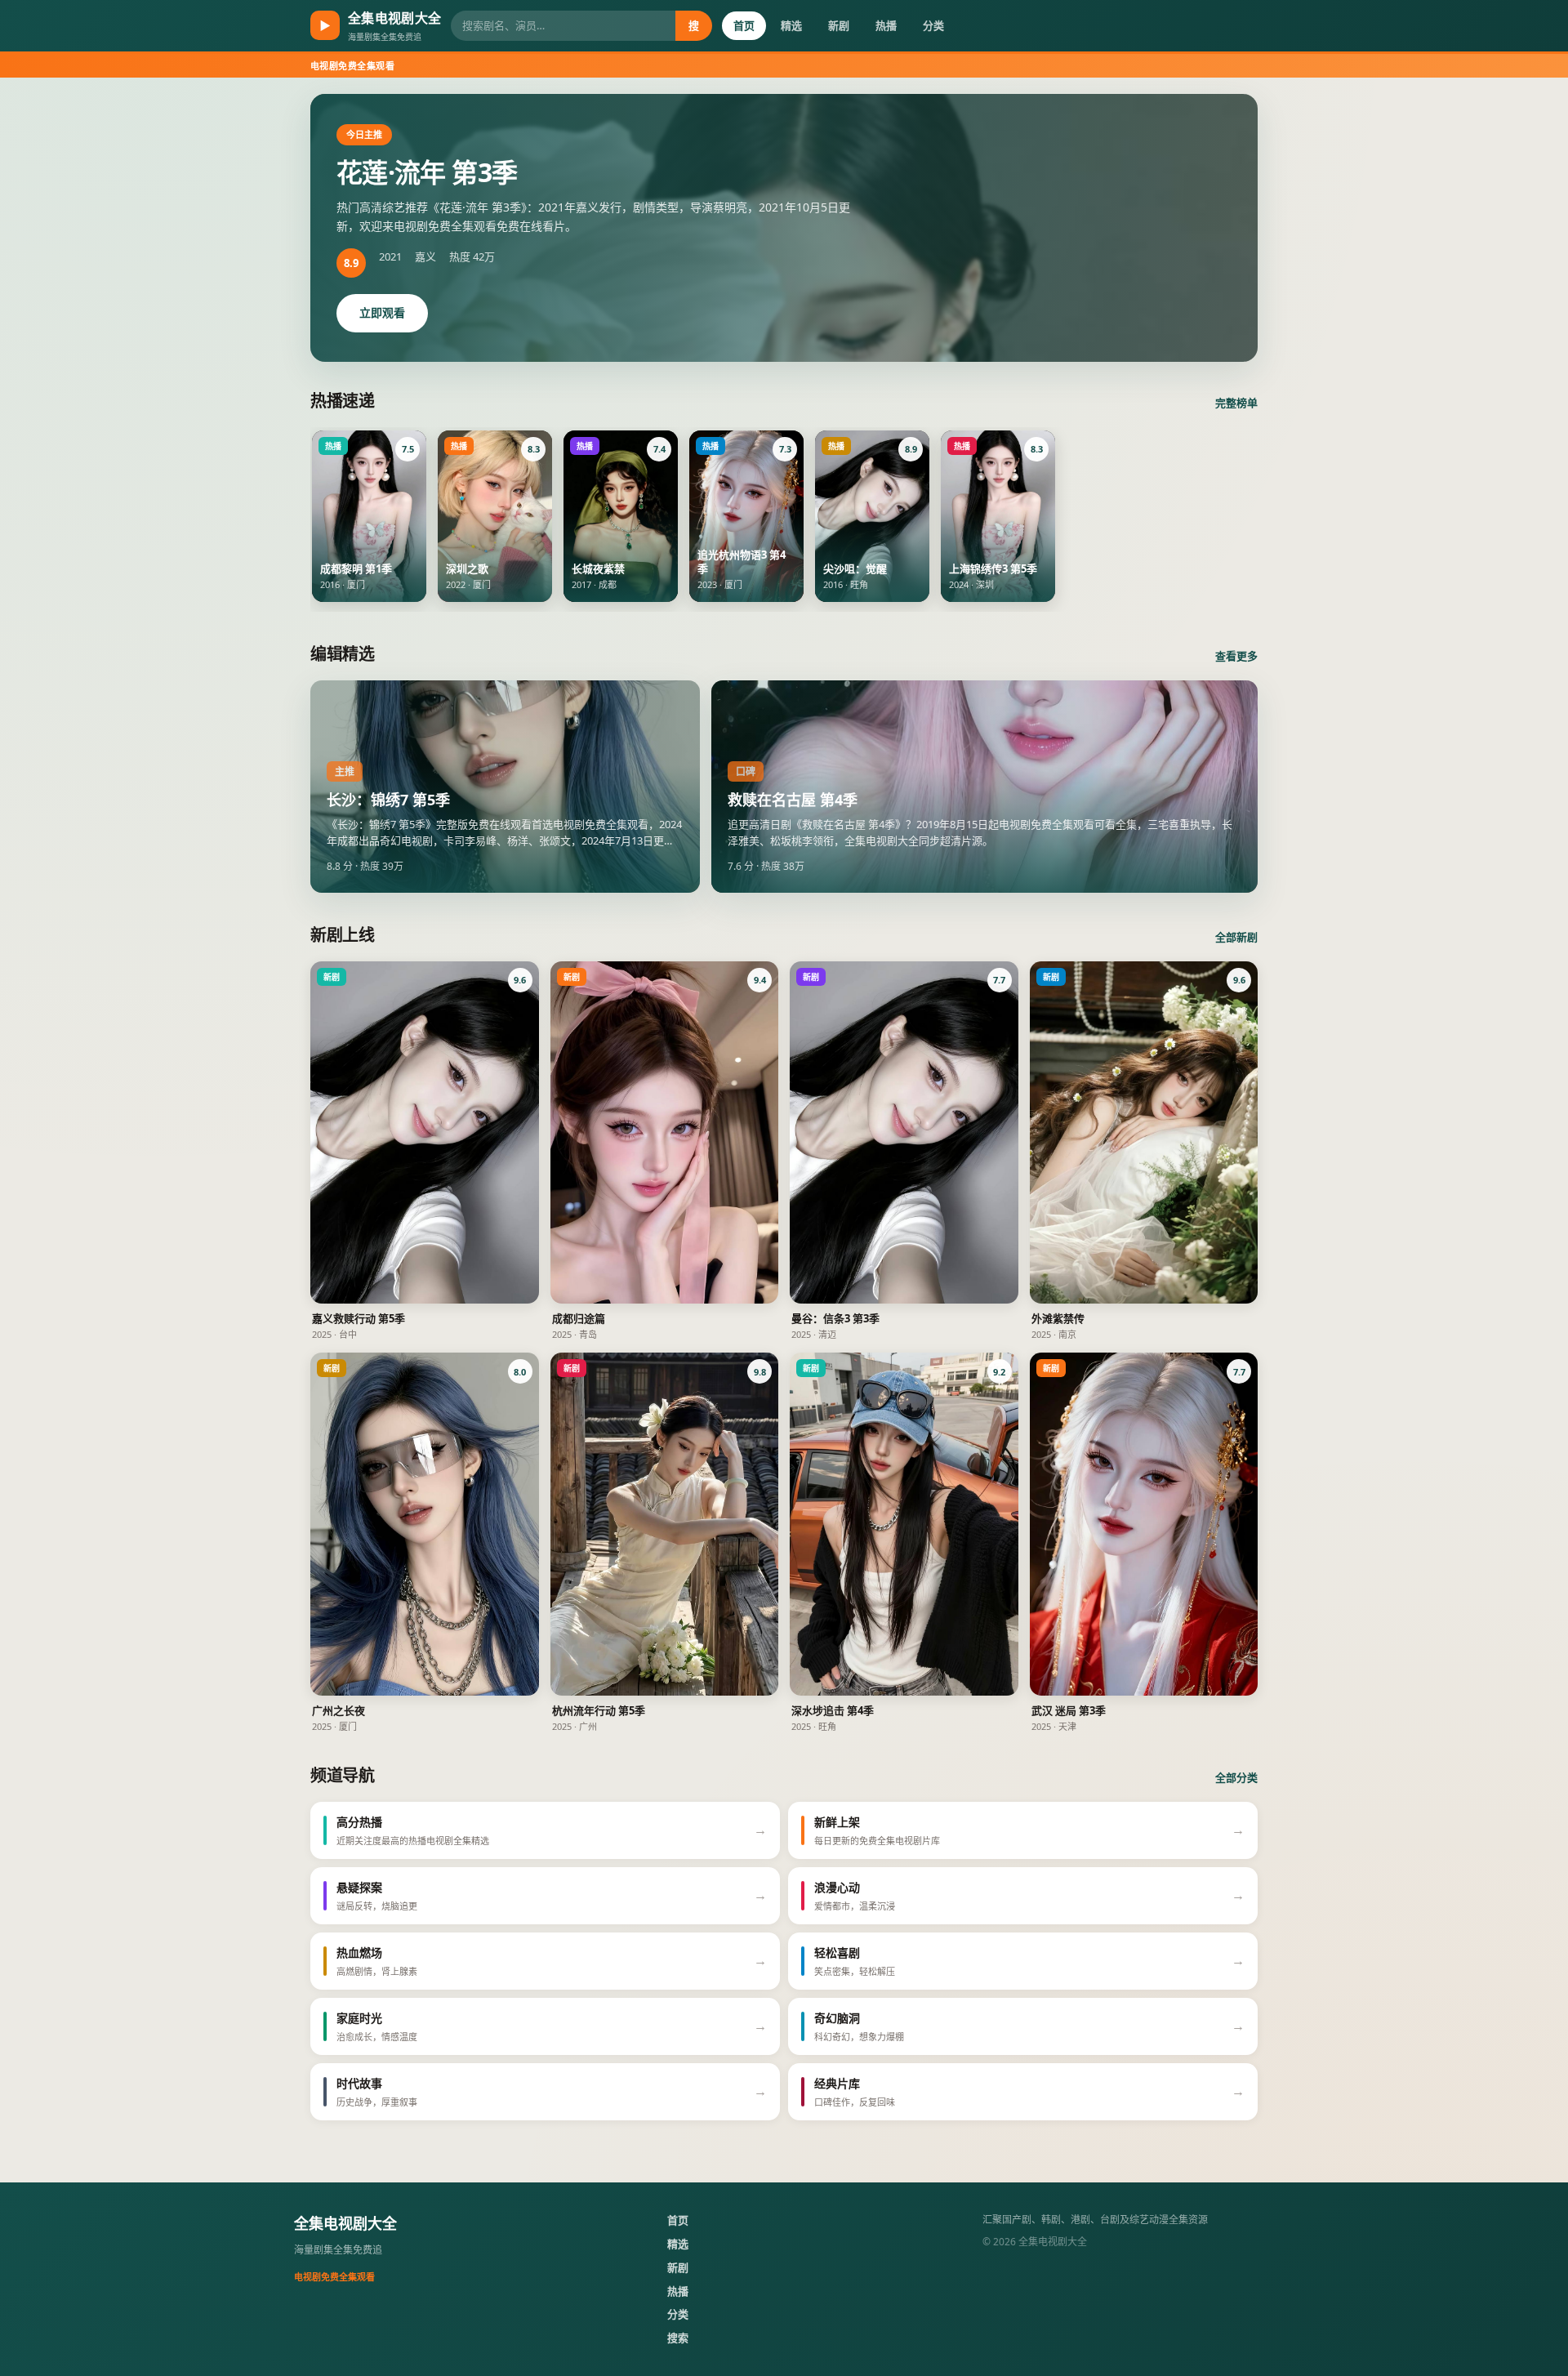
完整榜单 (1236, 403)
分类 (933, 25)
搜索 (678, 2338)
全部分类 (1236, 1777)
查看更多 (1236, 656)
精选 (791, 25)
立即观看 (382, 312)
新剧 (839, 25)
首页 (744, 25)
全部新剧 (1236, 937)
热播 (886, 25)
